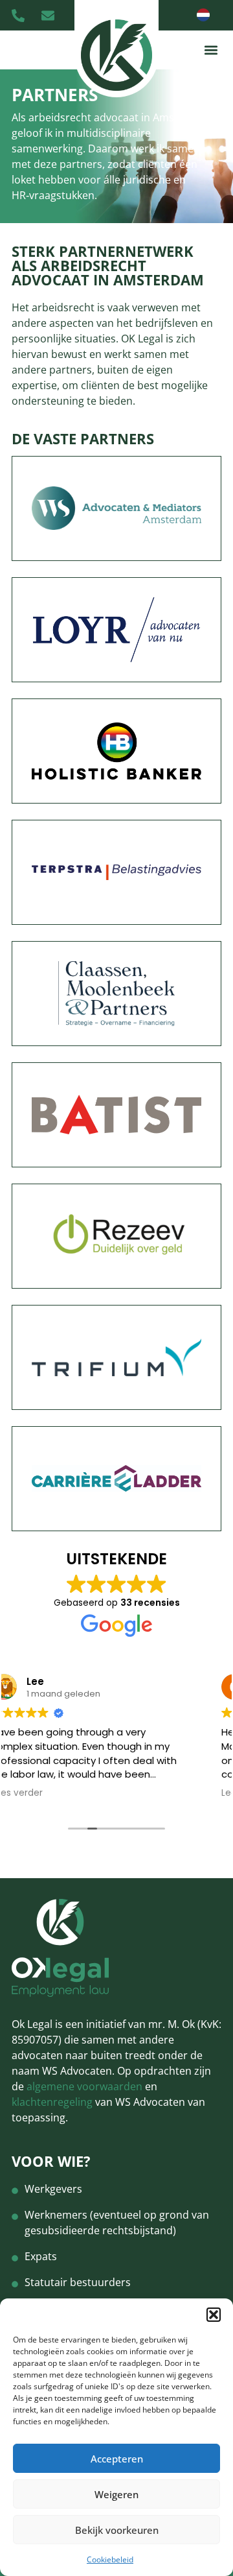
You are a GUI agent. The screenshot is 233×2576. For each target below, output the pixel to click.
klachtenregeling (52, 2102)
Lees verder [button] (60, 1793)
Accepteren (117, 2459)
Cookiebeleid (110, 2559)
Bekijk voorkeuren (117, 2530)
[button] (214, 2315)
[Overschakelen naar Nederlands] (203, 15)
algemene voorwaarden (84, 2086)
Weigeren (116, 2494)
